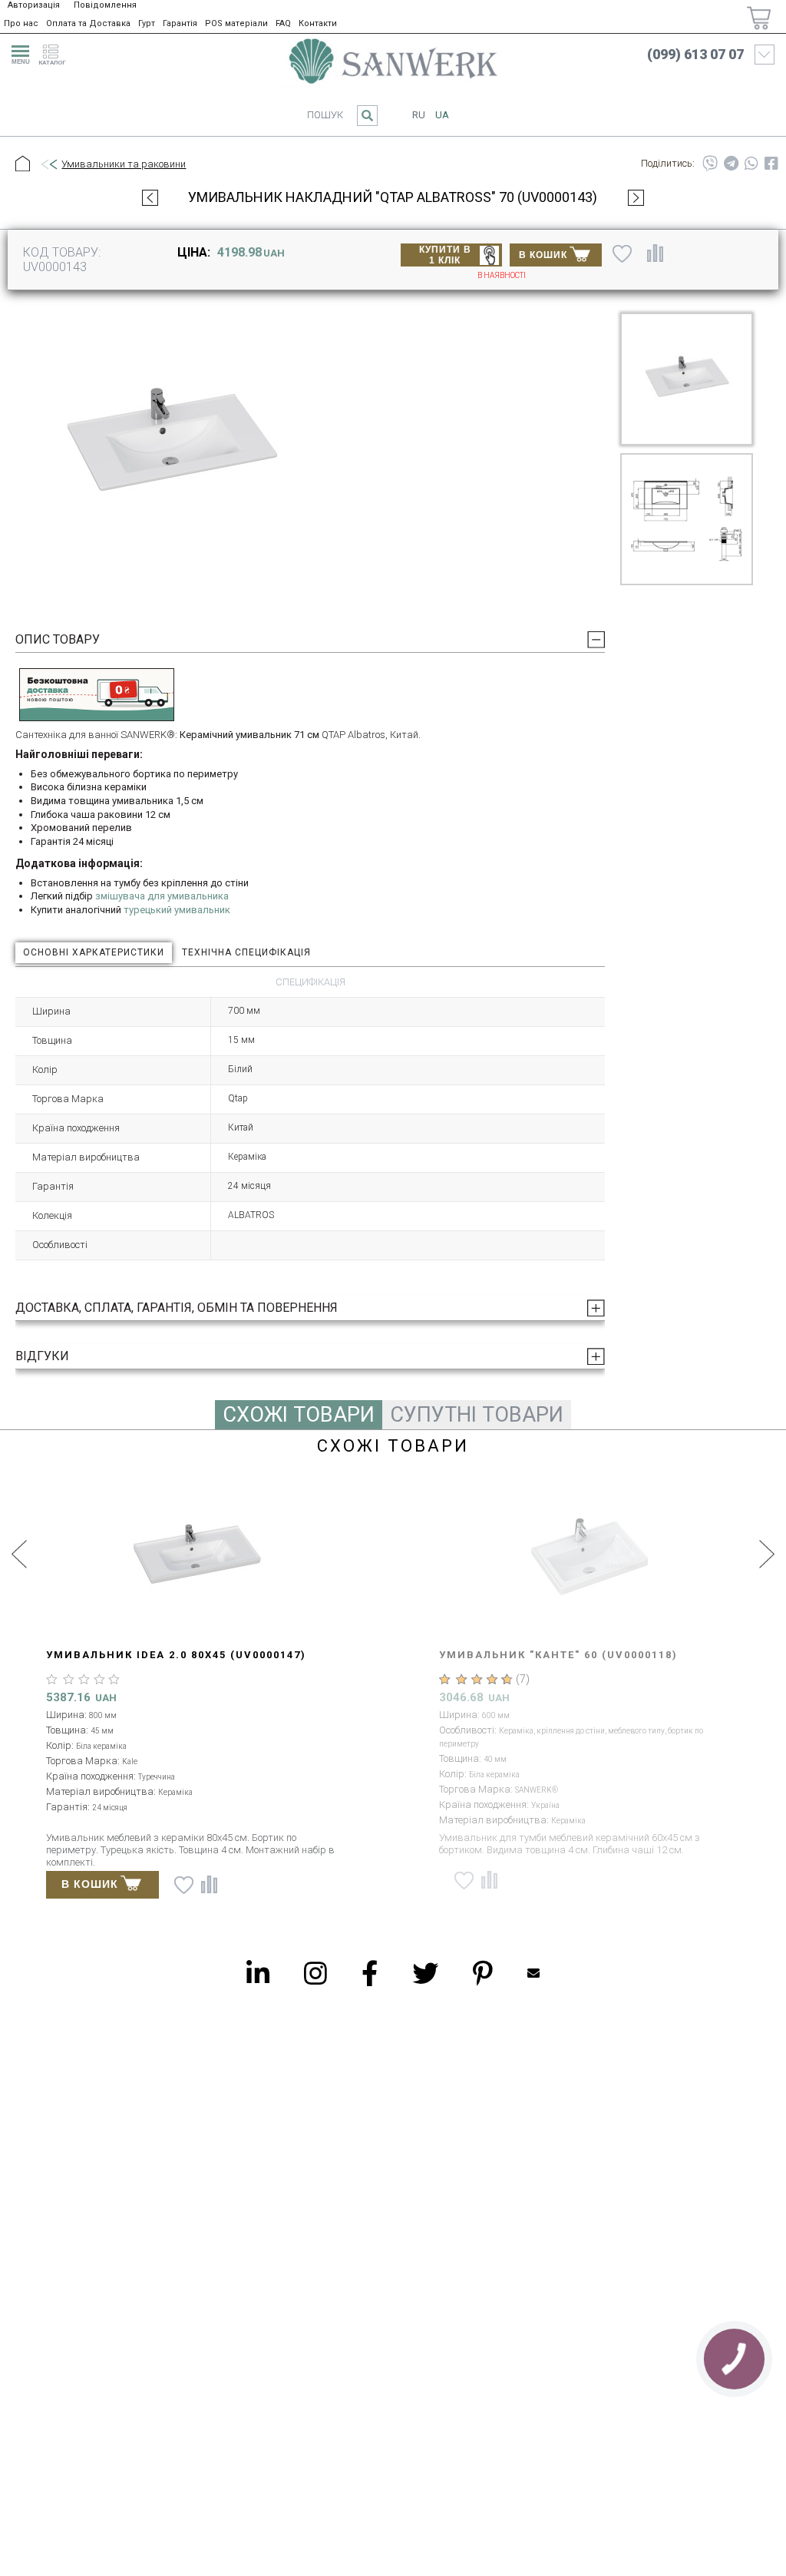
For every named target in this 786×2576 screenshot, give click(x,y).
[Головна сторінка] (393, 61)
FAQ (283, 23)
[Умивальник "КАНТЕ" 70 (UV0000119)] (196, 1557)
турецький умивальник (177, 910)
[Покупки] (759, 18)
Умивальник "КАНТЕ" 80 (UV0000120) (558, 1655)
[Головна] (23, 164)
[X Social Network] (425, 1973)
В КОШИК (543, 255)
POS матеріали (236, 23)
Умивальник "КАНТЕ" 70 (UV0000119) (165, 1655)
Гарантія (180, 23)
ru (419, 115)
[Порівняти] (655, 253)
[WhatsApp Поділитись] (751, 164)
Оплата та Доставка (88, 23)
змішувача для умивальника (162, 896)
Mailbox (533, 1973)
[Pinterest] (483, 1973)
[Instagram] (315, 1973)
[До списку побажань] (622, 253)
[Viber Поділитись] (710, 164)
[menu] (18, 52)
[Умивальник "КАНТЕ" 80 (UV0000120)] (589, 1557)
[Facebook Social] (370, 1973)
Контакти (318, 23)
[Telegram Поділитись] (731, 164)
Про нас (21, 23)
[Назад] (48, 165)
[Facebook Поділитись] (771, 164)
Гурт (147, 23)
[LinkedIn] (258, 1973)
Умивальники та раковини (124, 164)
